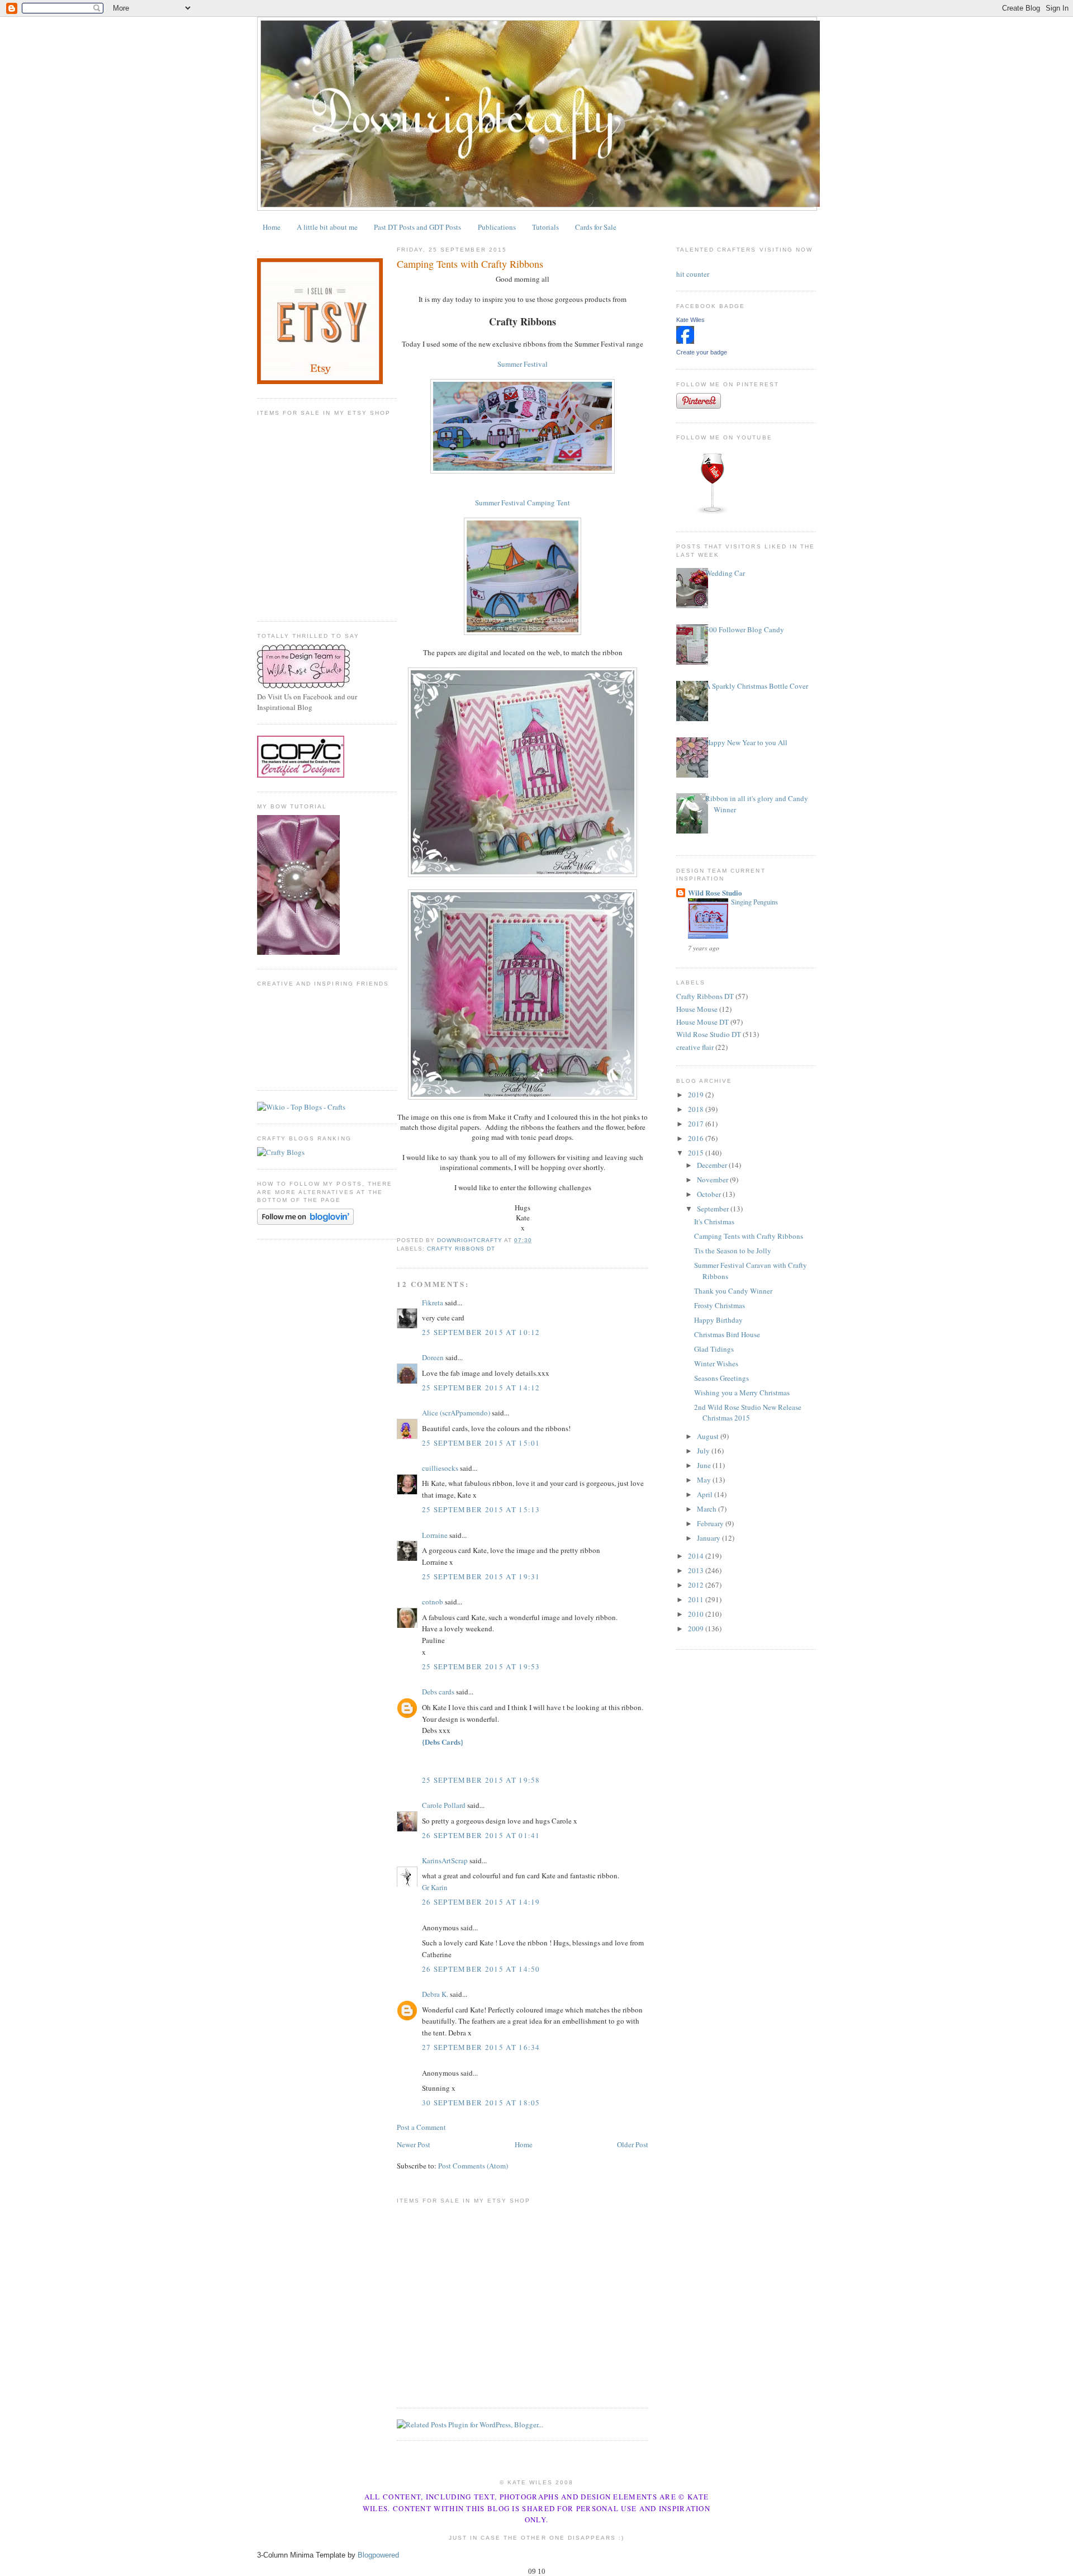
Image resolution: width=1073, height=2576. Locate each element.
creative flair (695, 1047)
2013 (697, 1570)
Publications (497, 227)
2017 (697, 1124)
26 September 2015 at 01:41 (481, 1835)
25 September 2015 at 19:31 (481, 1576)
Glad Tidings (714, 1349)
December (713, 1165)
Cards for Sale (596, 227)
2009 (697, 1628)
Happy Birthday (718, 1320)
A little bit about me (327, 227)
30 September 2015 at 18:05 (481, 2103)
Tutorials (545, 227)
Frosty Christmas (720, 1305)
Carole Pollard (444, 1805)
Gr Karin (435, 1887)
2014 (697, 1556)
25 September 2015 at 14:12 (481, 1388)
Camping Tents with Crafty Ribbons (749, 1236)
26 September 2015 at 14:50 (481, 1969)
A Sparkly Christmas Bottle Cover (757, 686)
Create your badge (702, 352)
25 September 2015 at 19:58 (481, 1780)
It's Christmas (714, 1221)
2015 (697, 1153)
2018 (697, 1109)
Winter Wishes (716, 1363)
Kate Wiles (690, 320)
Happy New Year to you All (746, 742)
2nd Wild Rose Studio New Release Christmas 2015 (748, 1413)
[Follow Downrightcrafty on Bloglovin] (305, 1222)
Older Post (633, 2144)
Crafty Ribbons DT (461, 1249)
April (706, 1494)
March (708, 1509)
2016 (697, 1138)
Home (272, 227)
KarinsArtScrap (445, 1860)
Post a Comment (421, 2127)
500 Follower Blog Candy (745, 629)
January (709, 1538)
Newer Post (414, 2144)
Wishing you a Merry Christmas (742, 1393)
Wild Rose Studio (715, 892)
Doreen (433, 1357)
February (711, 1523)
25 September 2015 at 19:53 (481, 1666)
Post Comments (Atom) (473, 2166)
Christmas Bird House (727, 1334)
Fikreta (433, 1303)
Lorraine (435, 1535)
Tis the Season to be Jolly (733, 1251)
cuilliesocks (440, 1468)
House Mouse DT (702, 1022)
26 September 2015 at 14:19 (481, 1902)
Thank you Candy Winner (733, 1291)
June (705, 1465)
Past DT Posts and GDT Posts (417, 227)
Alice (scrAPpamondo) (456, 1413)
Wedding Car (725, 573)
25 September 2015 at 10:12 (481, 1332)
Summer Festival (523, 364)
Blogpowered (378, 2555)
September (714, 1209)
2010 (697, 1614)
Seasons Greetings (721, 1378)
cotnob (433, 1602)
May (705, 1480)
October (710, 1194)
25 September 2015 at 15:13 (481, 1509)
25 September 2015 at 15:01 (481, 1443)
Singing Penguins (754, 902)
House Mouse (697, 1009)
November (713, 1180)
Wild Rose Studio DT (709, 1034)
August (709, 1436)
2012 (697, 1585)
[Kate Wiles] (685, 341)
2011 (697, 1599)
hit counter (693, 274)
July (704, 1451)
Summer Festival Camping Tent (523, 503)
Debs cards (438, 1692)
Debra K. (435, 1994)
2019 (697, 1095)
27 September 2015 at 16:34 (481, 2047)
